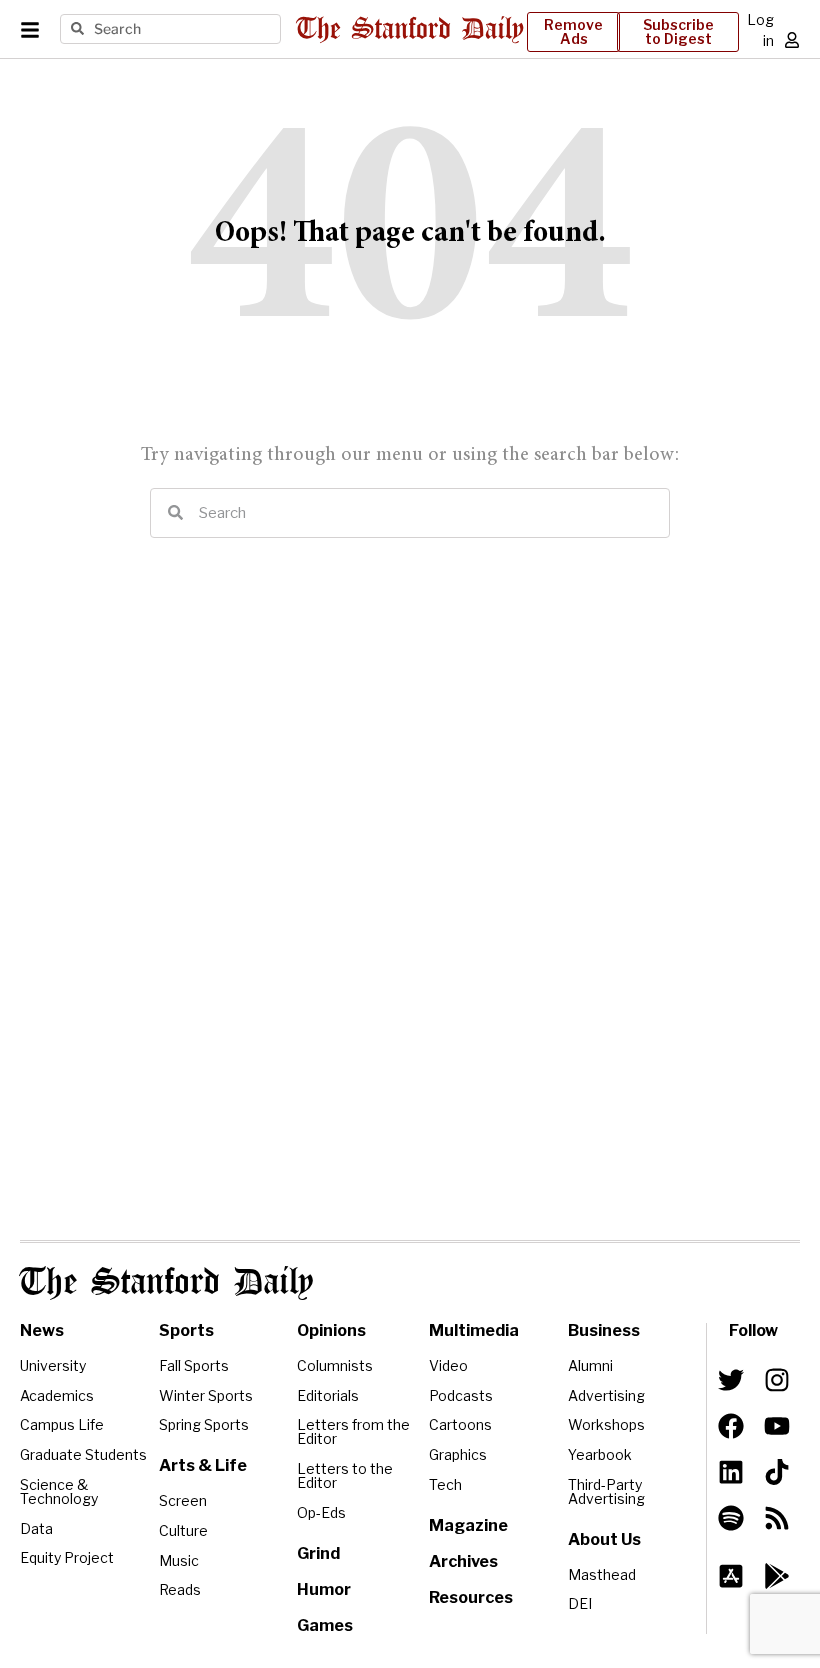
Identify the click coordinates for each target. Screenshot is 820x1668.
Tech (445, 1484)
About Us (604, 1539)
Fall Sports (194, 1365)
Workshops (606, 1424)
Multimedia (474, 1330)
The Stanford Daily (166, 1283)
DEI (580, 1603)
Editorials (328, 1395)
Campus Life (62, 1424)
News (42, 1330)
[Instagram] (777, 1380)
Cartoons (460, 1424)
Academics (57, 1395)
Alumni (590, 1365)
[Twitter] (731, 1380)
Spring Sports (204, 1424)
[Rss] (777, 1518)
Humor (324, 1589)
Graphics (458, 1454)
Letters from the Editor (353, 1431)
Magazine (468, 1525)
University (53, 1365)
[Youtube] (777, 1426)
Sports (186, 1330)
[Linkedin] (731, 1472)
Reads (180, 1589)
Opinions (331, 1330)
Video (448, 1365)
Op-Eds (321, 1512)
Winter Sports (206, 1395)
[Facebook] (731, 1426)
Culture (183, 1530)
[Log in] (792, 40)
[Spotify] (731, 1518)
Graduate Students (83, 1454)
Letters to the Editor (345, 1475)
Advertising (606, 1395)
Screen (183, 1500)
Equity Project (67, 1557)
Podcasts (461, 1395)
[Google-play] (777, 1576)
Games (325, 1625)
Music (179, 1560)
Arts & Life (203, 1465)
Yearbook (600, 1454)
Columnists (335, 1365)
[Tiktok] (777, 1472)
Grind (318, 1553)
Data (36, 1528)
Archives (463, 1561)
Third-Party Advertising (606, 1491)
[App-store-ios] (731, 1576)
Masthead (602, 1574)
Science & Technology (59, 1491)
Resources (471, 1597)
